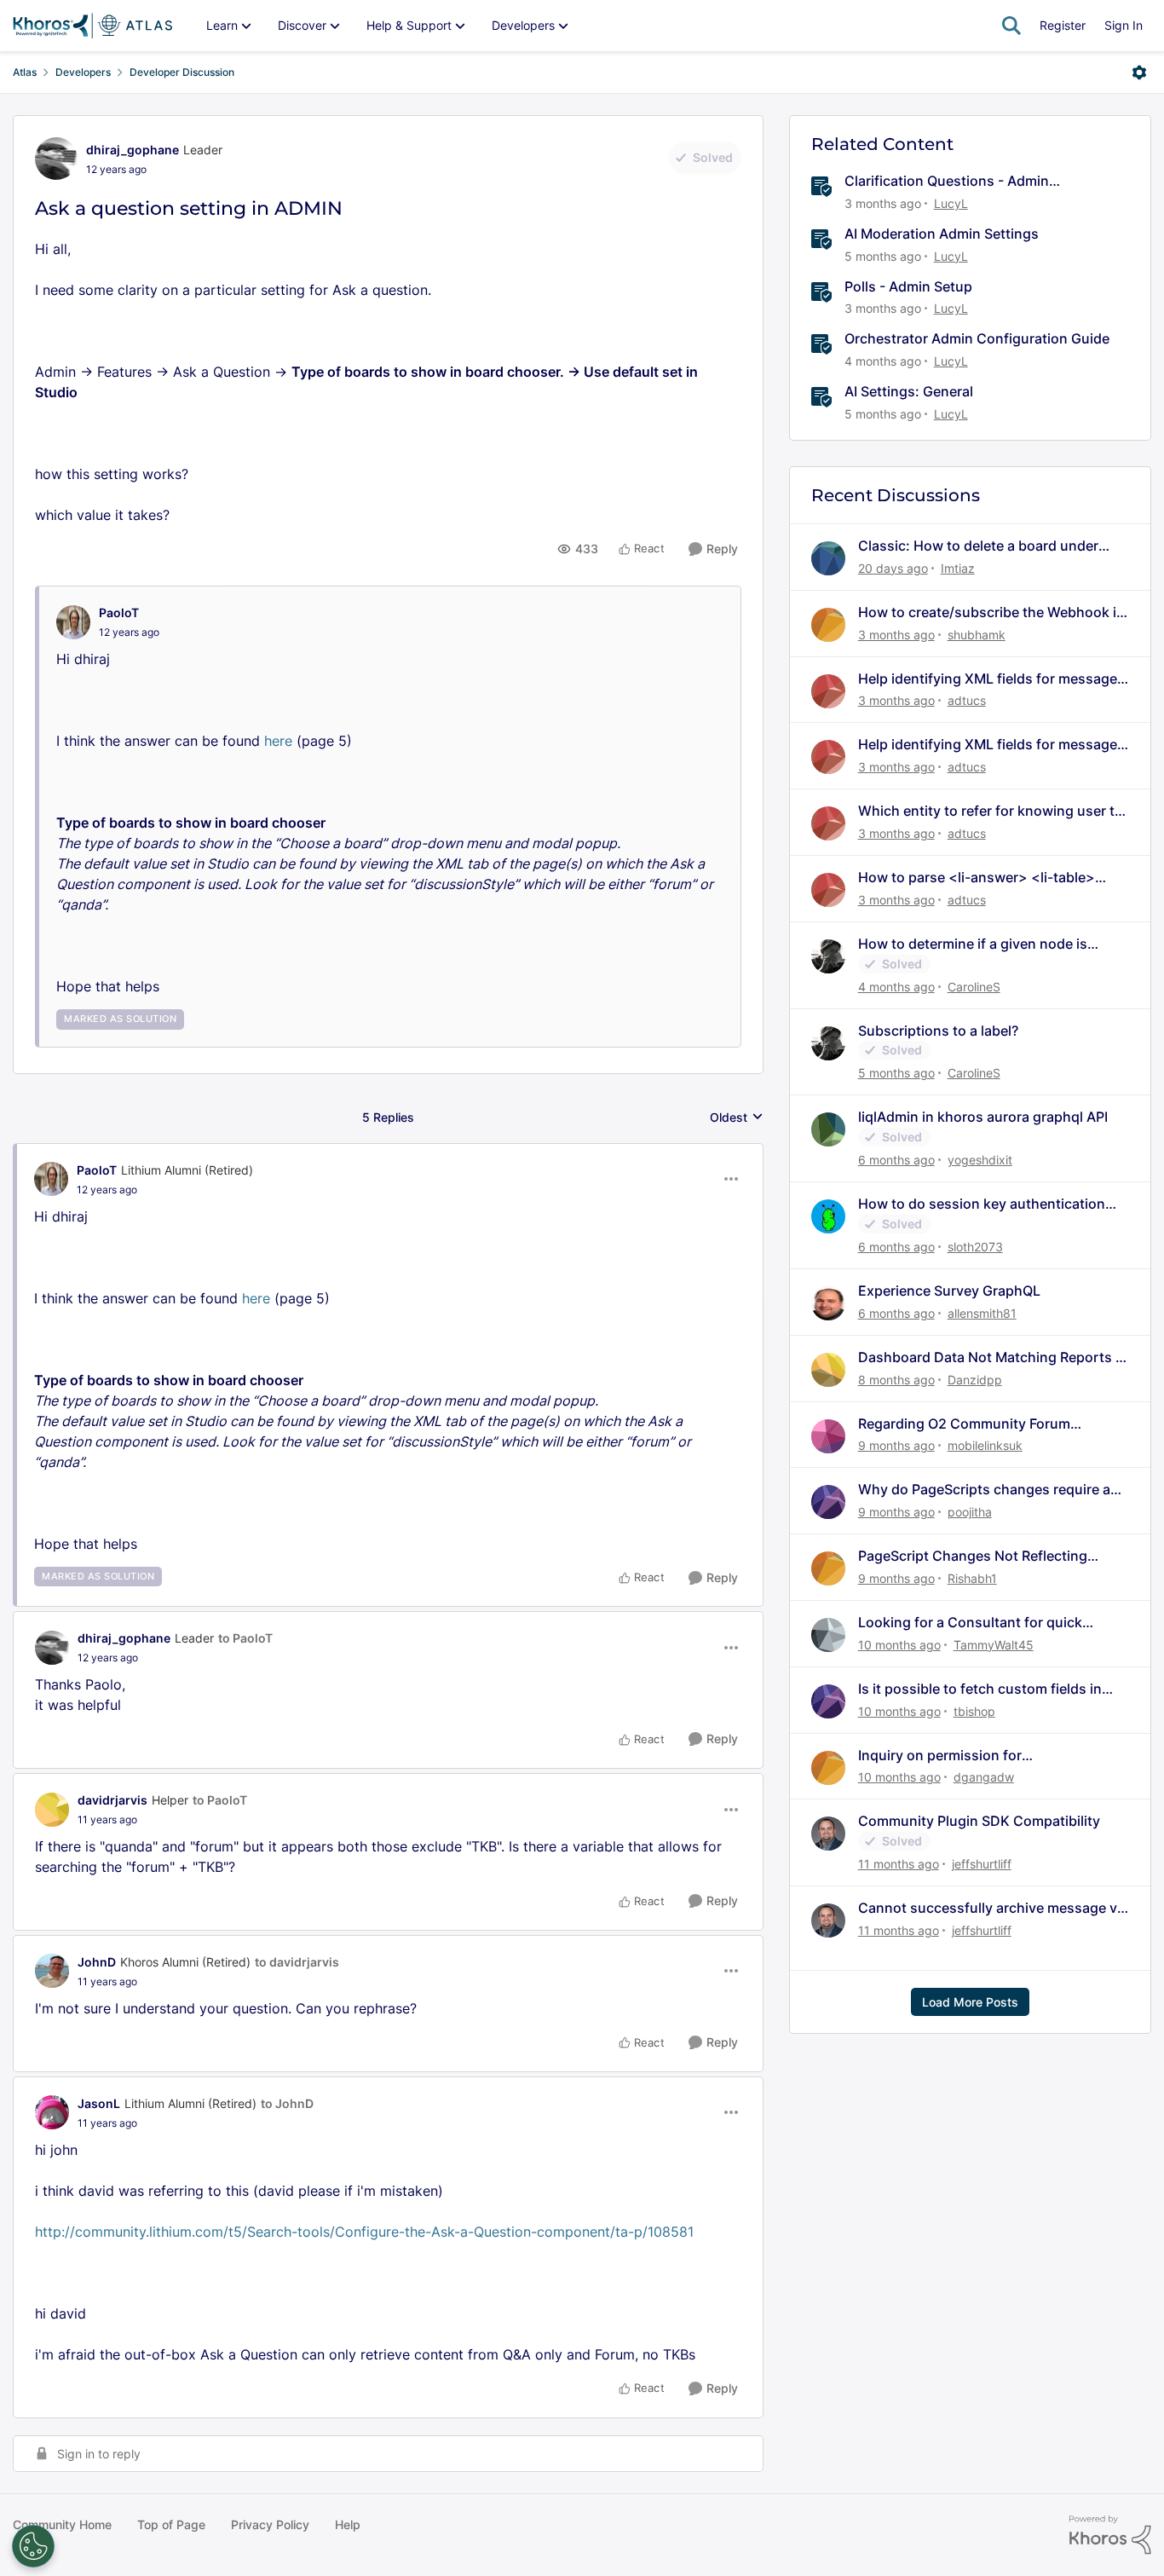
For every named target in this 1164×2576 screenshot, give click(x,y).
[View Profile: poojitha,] (828, 1502)
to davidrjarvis (297, 1962)
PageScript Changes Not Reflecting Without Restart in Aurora (973, 1556)
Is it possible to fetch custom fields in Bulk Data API (980, 1689)
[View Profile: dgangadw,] (828, 1768)
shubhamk (977, 635)
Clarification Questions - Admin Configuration (947, 181)
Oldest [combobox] (737, 1118)
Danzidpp (975, 1380)
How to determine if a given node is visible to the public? (973, 944)
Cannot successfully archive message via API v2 (993, 1908)
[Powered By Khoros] (1110, 2535)
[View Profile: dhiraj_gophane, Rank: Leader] (56, 159)
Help (348, 2524)
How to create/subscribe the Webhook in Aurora (991, 612)
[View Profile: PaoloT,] (73, 622)
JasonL (99, 2103)
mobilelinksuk (985, 1445)
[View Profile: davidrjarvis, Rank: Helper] (52, 1810)
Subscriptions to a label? (938, 1031)
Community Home (62, 2524)
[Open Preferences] (33, 2546)
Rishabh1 (972, 1578)
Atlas (25, 72)
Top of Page (171, 2524)
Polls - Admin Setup (908, 286)
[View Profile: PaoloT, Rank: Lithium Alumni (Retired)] (51, 1179)
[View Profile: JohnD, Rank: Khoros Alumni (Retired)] (52, 1971)
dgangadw (984, 1777)
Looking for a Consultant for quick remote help (970, 1623)
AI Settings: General (909, 391)
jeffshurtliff (982, 1864)
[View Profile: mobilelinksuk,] (828, 1436)
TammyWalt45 (994, 1645)
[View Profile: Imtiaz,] (828, 558)
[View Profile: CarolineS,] (828, 956)
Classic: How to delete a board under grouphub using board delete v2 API (978, 546)
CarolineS (974, 987)
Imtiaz (958, 568)
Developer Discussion (182, 72)
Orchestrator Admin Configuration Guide (977, 338)
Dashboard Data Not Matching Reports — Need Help (994, 1357)
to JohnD (287, 2103)
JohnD (97, 1962)
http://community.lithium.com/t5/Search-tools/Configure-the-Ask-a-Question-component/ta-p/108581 (364, 2232)
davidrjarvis (112, 1800)
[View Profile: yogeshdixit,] (828, 1129)
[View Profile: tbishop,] (828, 1701)
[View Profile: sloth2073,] (828, 1216)
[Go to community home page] (92, 26)
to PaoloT (245, 1638)
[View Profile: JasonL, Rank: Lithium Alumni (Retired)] (52, 2112)
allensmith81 (982, 1313)
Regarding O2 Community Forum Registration (964, 1424)
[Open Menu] (1139, 72)
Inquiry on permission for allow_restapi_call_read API (946, 1756)
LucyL (951, 203)
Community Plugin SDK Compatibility (979, 1821)
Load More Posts (970, 2002)
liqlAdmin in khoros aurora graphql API (983, 1117)
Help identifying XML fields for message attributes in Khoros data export (988, 679)
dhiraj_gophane (133, 150)
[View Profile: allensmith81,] (828, 1303)
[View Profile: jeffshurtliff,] (828, 1834)
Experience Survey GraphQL (949, 1291)
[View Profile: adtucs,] (828, 691)
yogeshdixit (980, 1160)
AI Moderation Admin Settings (942, 234)
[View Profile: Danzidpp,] (828, 1370)
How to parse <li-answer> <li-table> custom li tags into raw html (977, 878)
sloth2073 (975, 1247)
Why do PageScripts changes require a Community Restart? (984, 1490)
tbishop (974, 1711)
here (278, 741)
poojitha (970, 1512)
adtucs (967, 700)
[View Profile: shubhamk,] (828, 625)
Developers (83, 72)
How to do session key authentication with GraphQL (982, 1204)
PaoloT (119, 612)
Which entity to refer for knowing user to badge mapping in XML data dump (991, 811)
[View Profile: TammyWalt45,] (828, 1635)
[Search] (1011, 26)
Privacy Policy (270, 2524)
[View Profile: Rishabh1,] (828, 1568)
